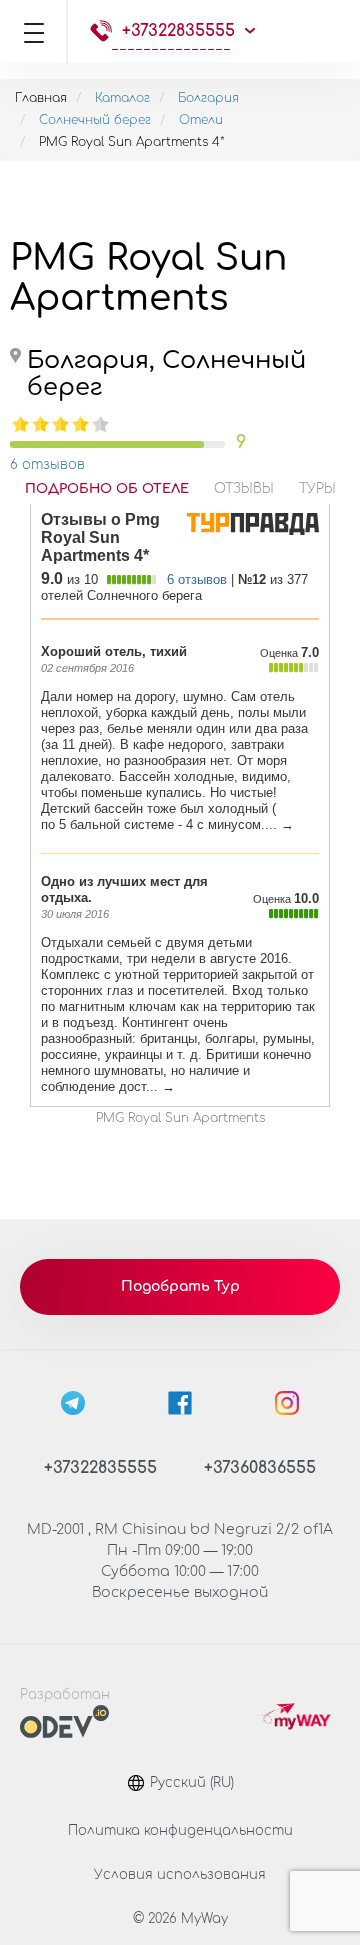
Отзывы (244, 489)
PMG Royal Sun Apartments (180, 1118)
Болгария (208, 98)
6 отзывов (47, 465)
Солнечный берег (95, 120)
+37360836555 (260, 1468)
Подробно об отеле (107, 489)
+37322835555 (178, 31)
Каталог (122, 98)
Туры (317, 489)
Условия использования (180, 1875)
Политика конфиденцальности (180, 1831)
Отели (201, 120)
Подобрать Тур (180, 1286)
